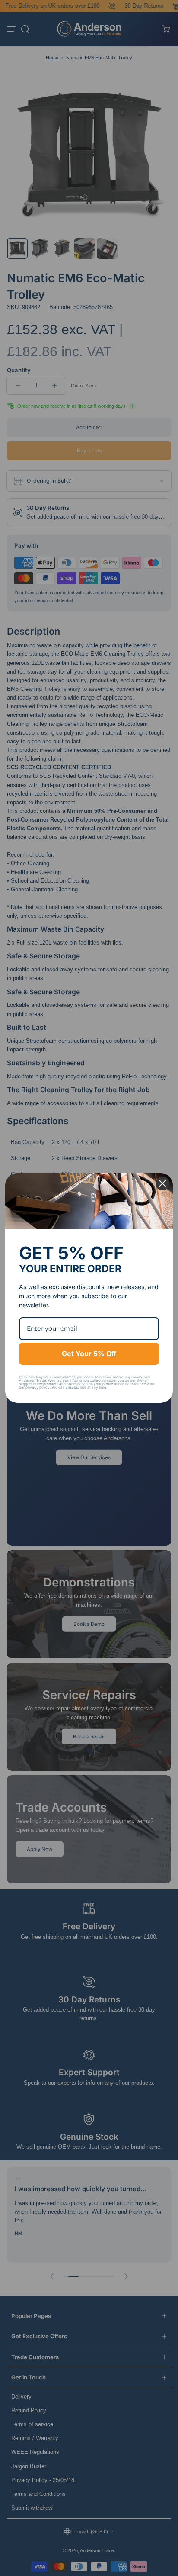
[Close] (162, 1183)
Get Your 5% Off (89, 1354)
